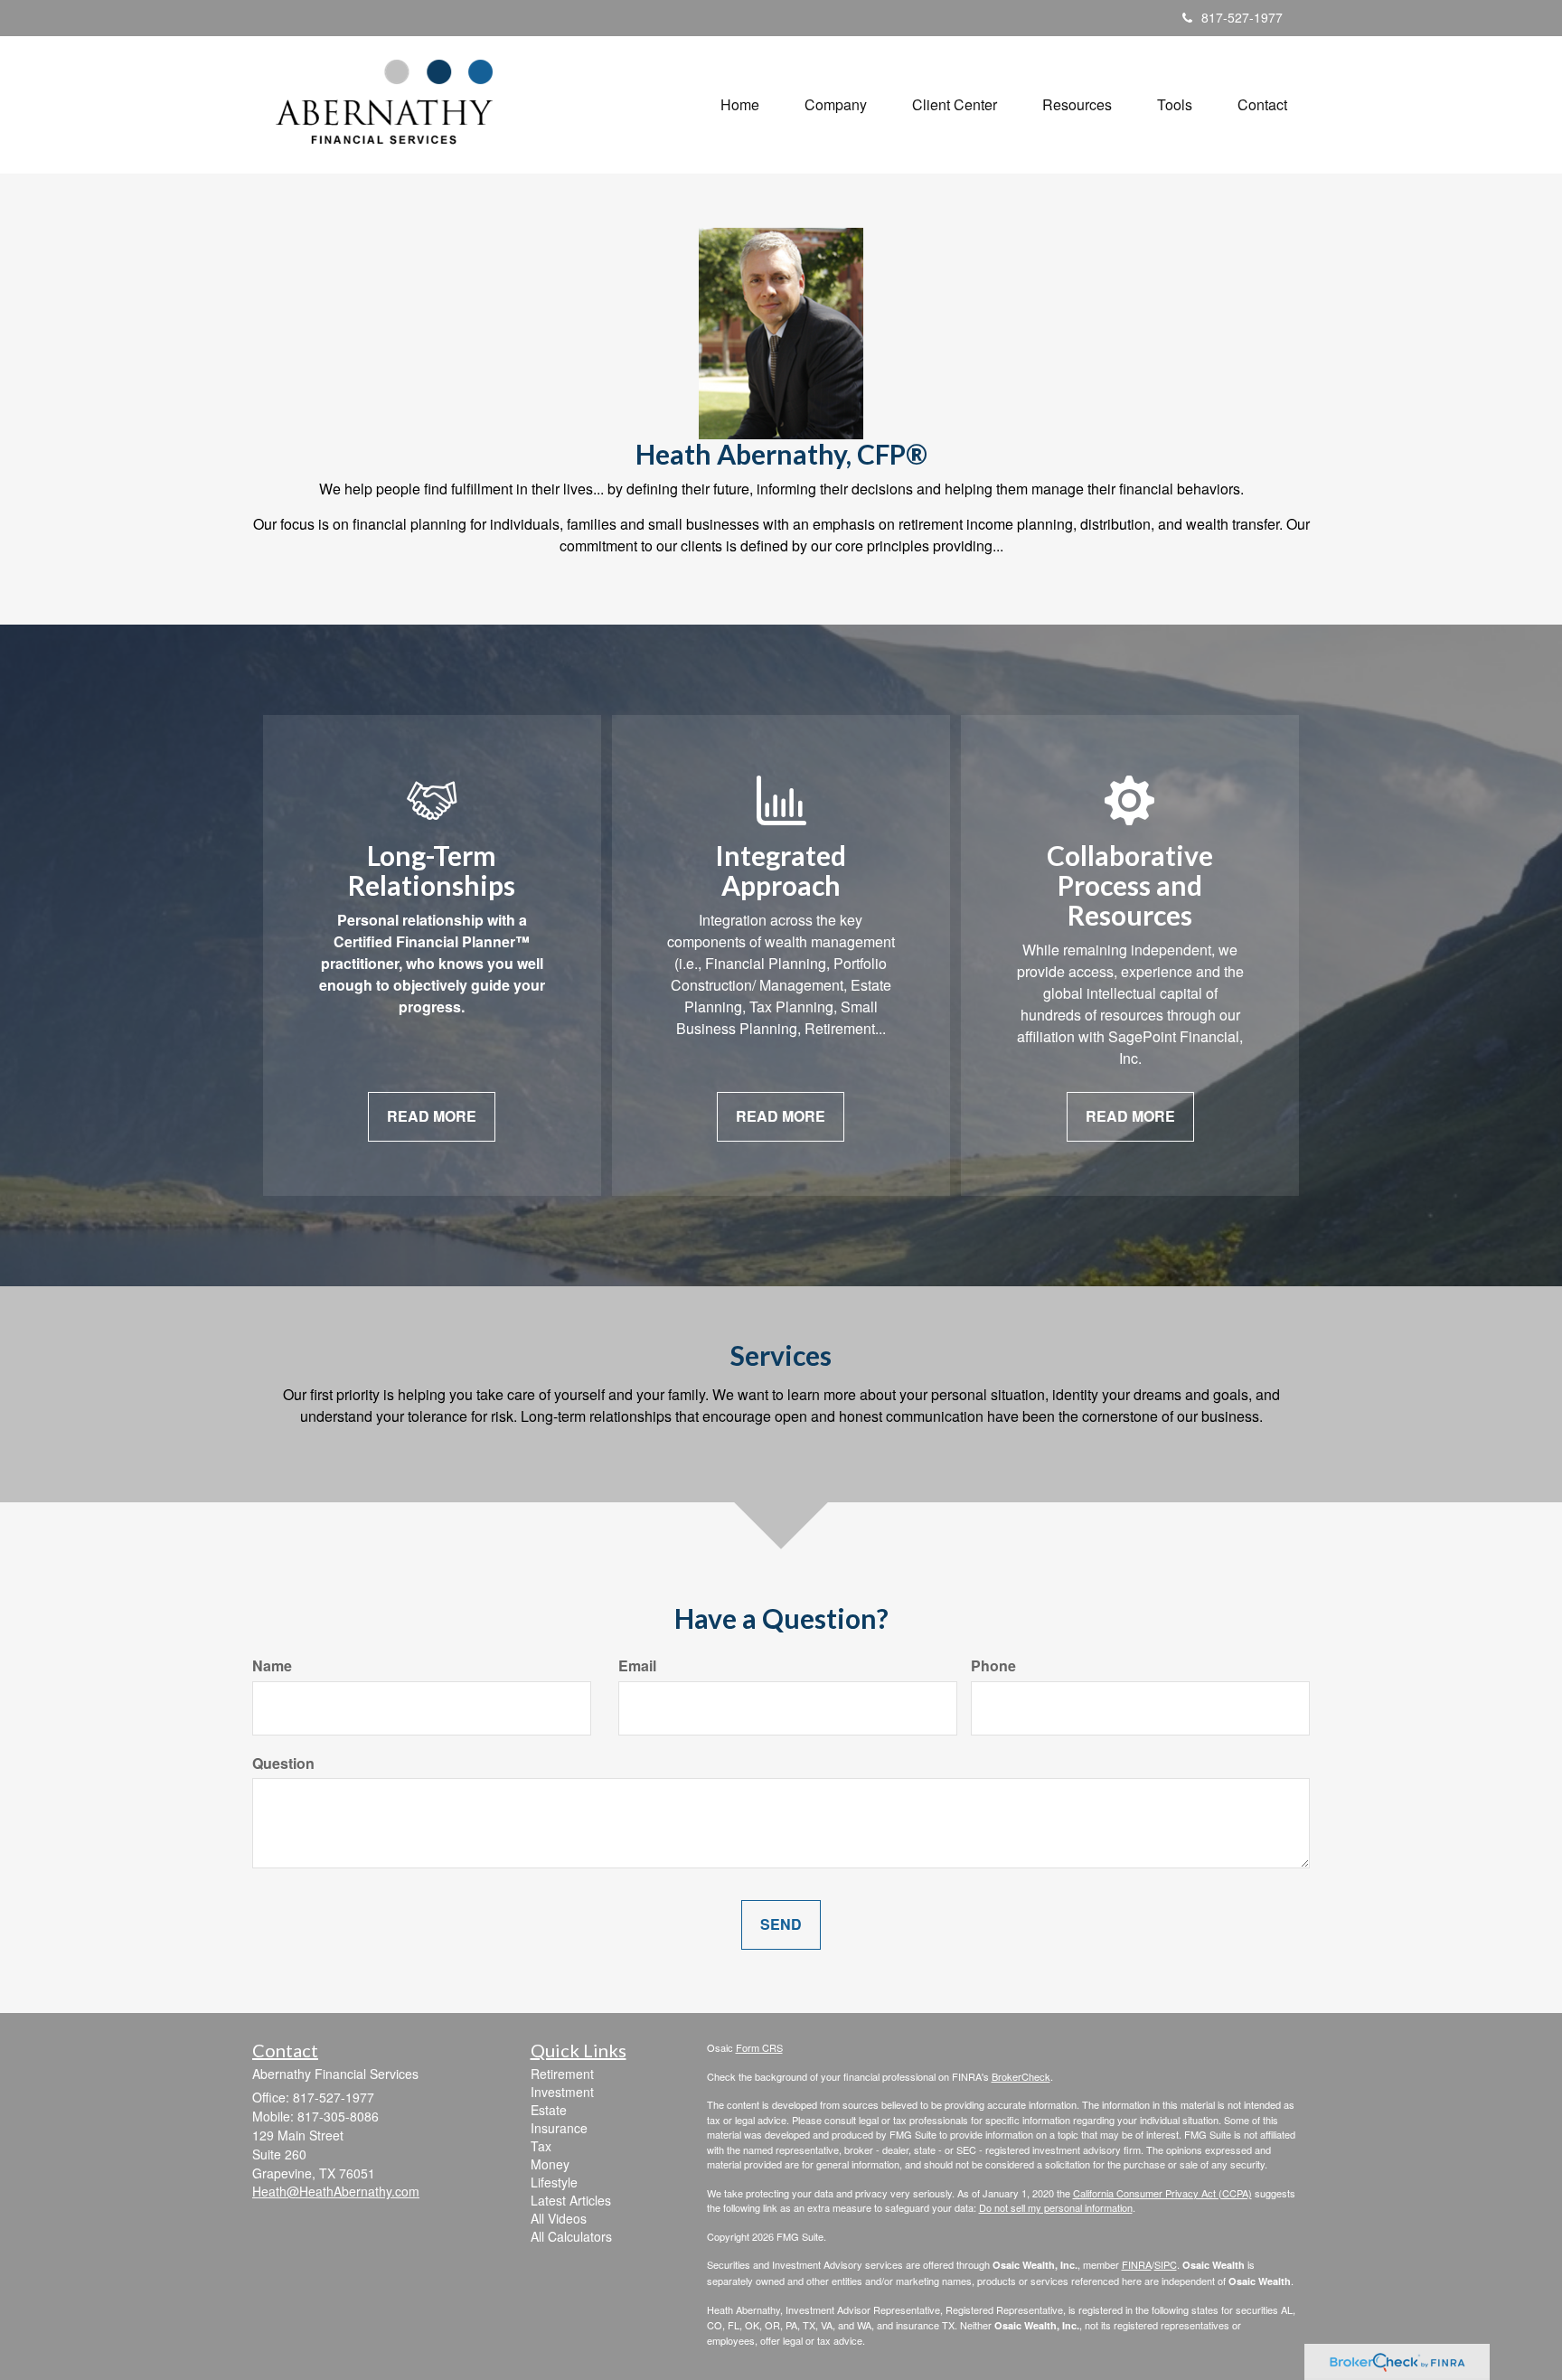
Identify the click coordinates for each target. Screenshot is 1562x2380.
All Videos (559, 2218)
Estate (549, 2110)
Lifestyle (554, 2182)
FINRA (1137, 2264)
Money (550, 2164)
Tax (541, 2146)
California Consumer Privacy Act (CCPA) (1162, 2193)
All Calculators (571, 2236)
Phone (993, 1666)
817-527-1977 (1242, 17)
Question (283, 1764)
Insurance (559, 2128)
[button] (836, 105)
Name (272, 1666)
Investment (562, 2092)
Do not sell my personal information (1056, 2207)
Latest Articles (571, 2200)
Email (637, 1666)
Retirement (562, 2074)
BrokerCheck (1021, 2076)
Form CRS (759, 2047)
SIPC (1166, 2264)
